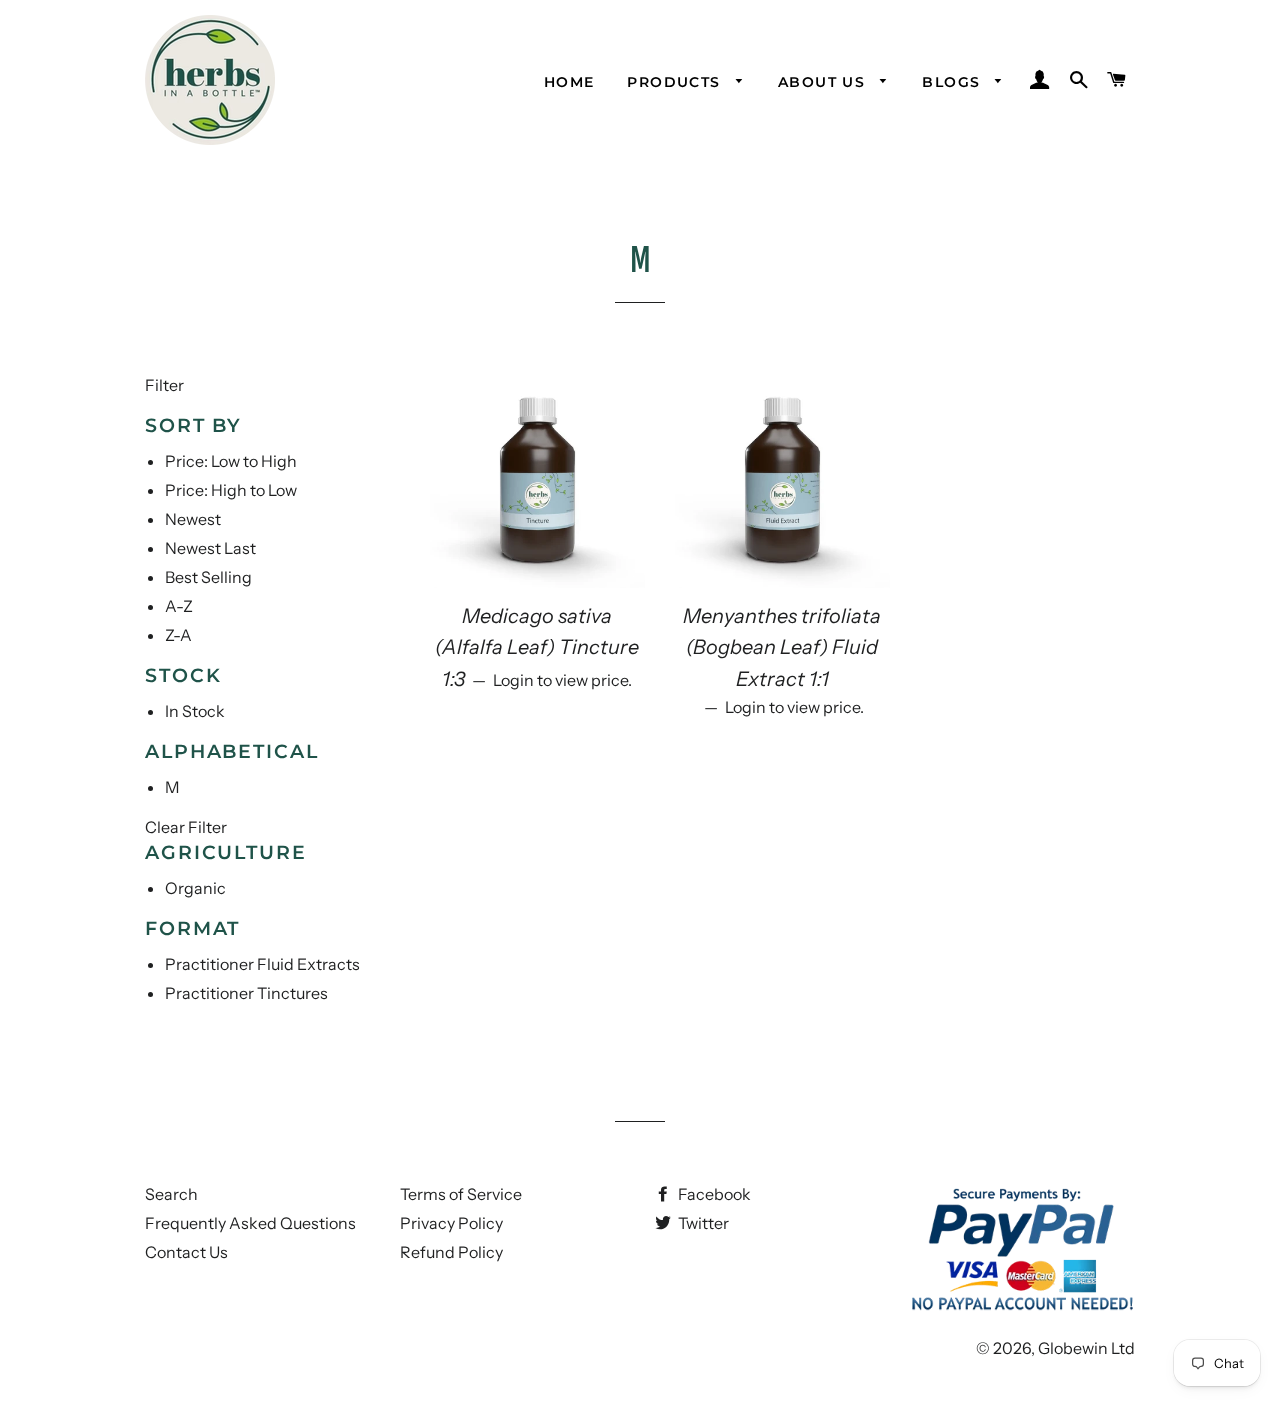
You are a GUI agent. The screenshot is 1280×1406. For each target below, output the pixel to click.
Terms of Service (461, 1194)
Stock (183, 675)
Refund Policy (451, 1252)
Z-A (178, 635)
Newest (193, 519)
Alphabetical (232, 751)
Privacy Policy (451, 1223)
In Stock (195, 711)
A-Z (179, 606)
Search (171, 1194)
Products (676, 82)
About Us (824, 82)
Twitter (702, 1223)
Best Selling (208, 577)
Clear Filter (186, 827)
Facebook (713, 1194)
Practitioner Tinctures (246, 993)
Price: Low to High (231, 461)
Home (569, 82)
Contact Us (186, 1252)
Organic (195, 888)
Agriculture (226, 852)
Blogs (953, 82)
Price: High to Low (231, 490)
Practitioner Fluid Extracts (262, 964)
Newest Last (210, 548)
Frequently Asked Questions (250, 1223)
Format (192, 928)
